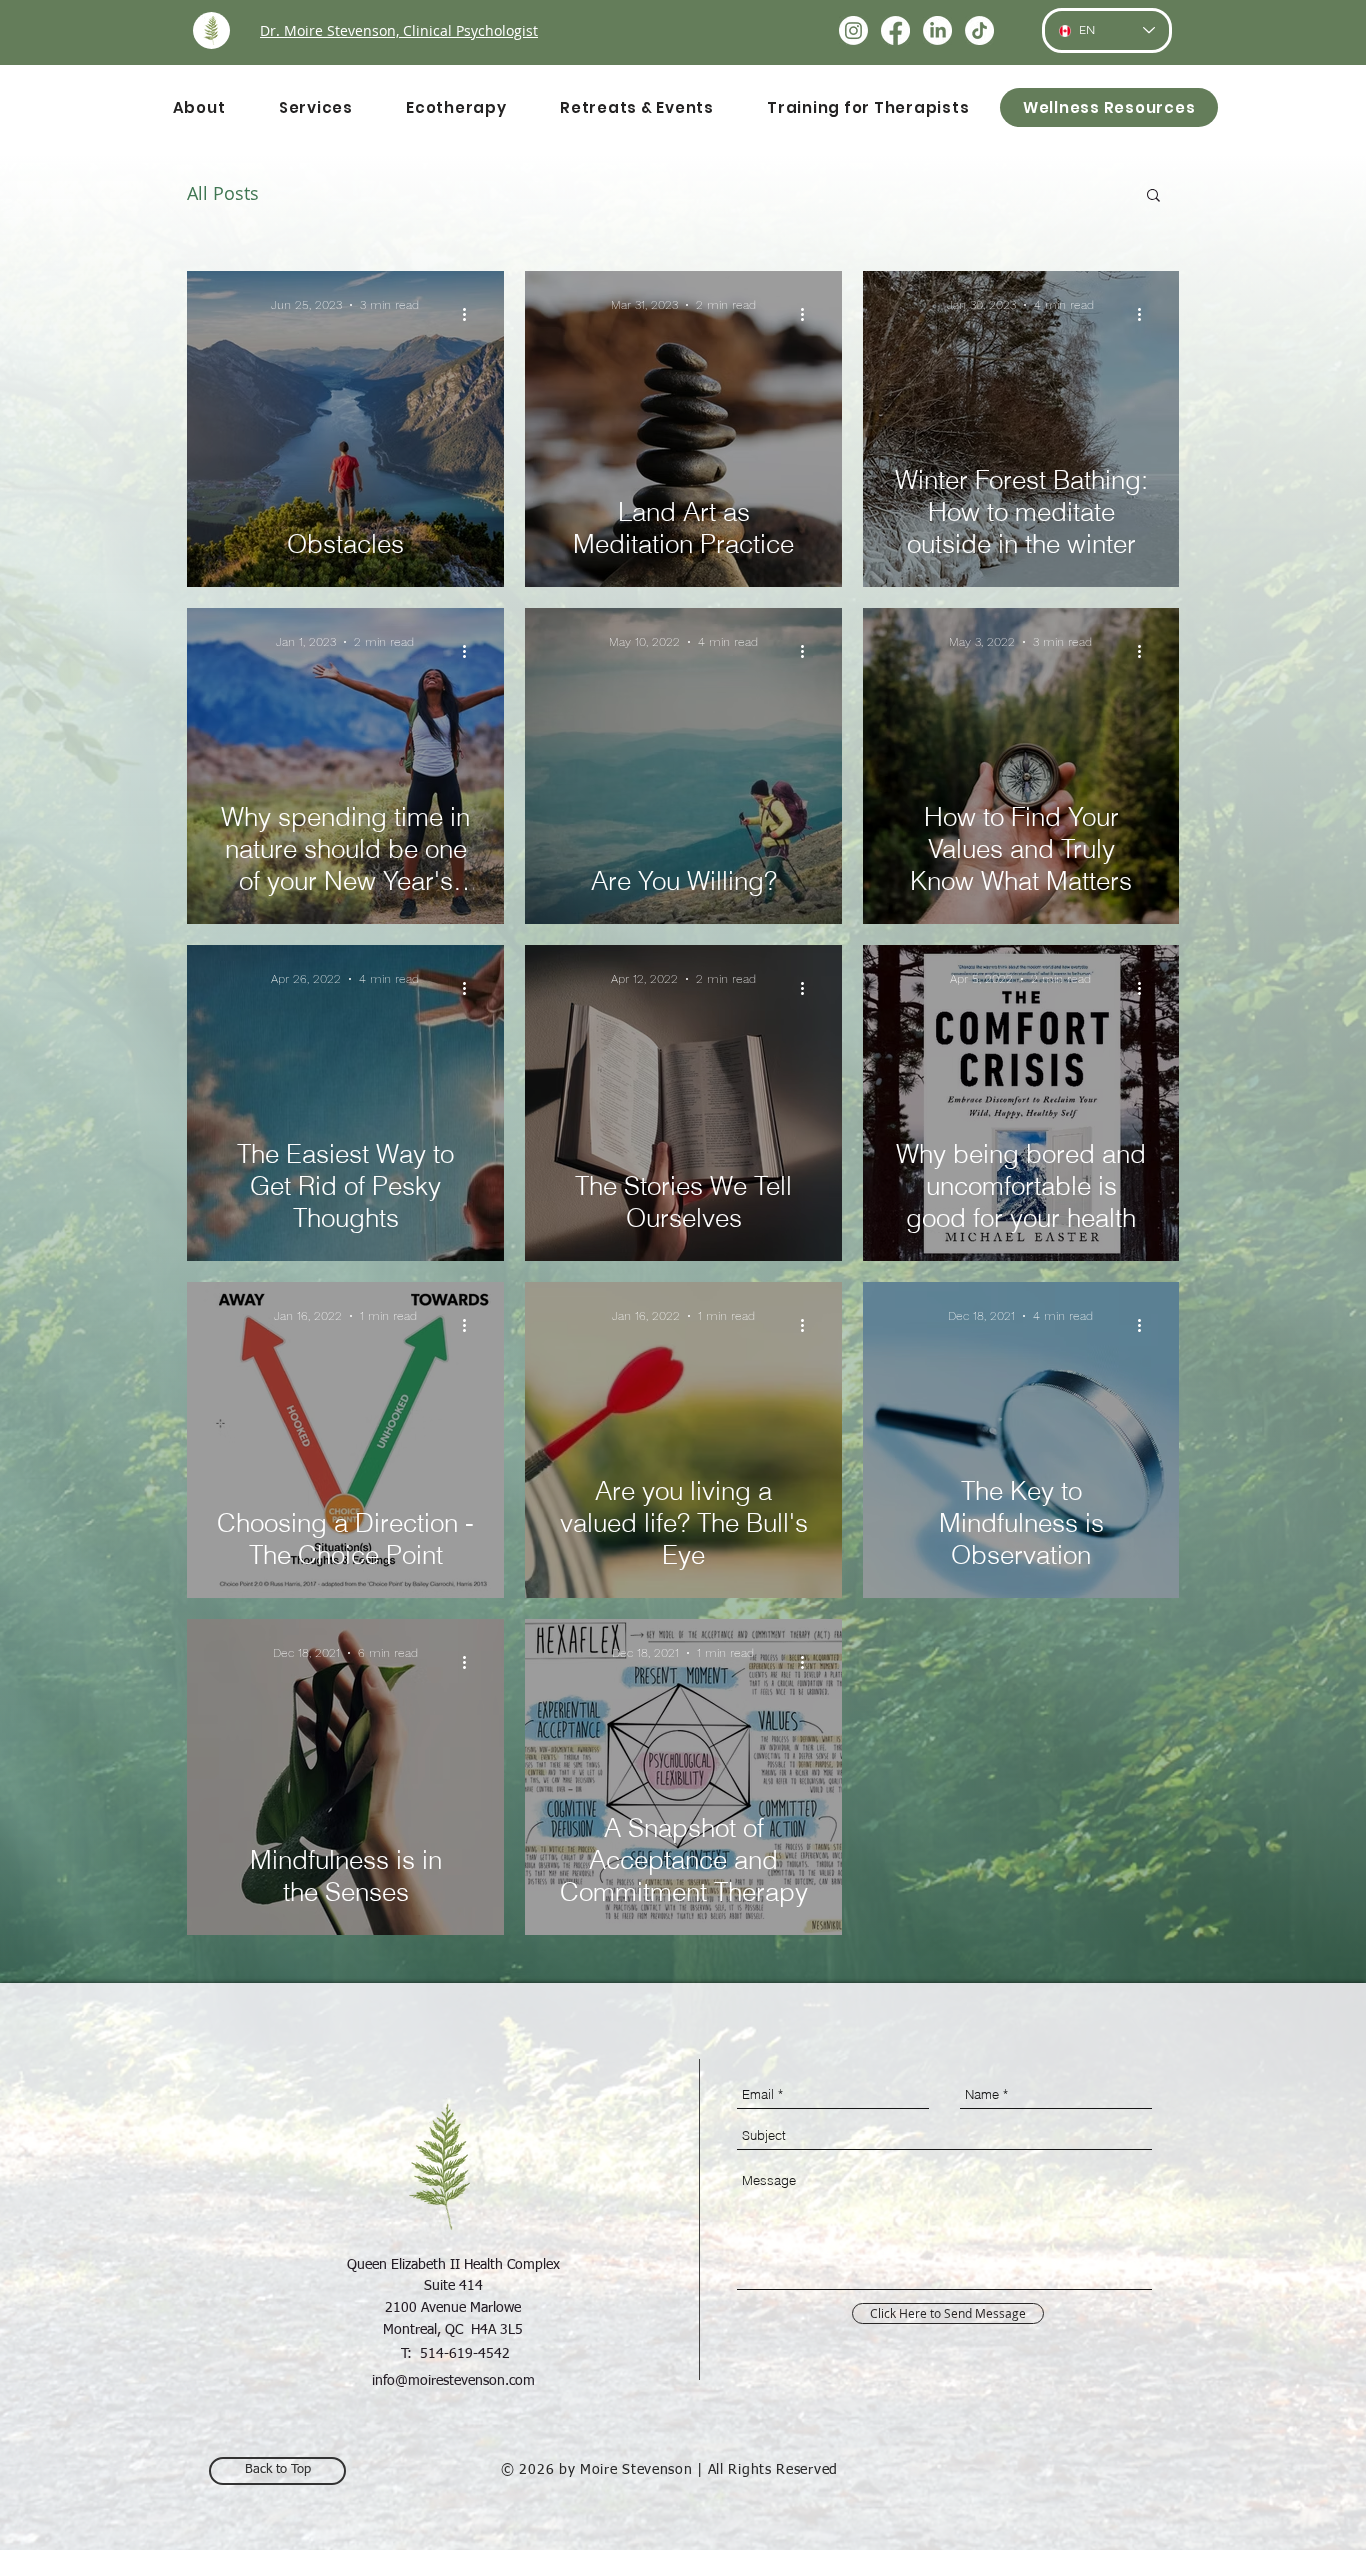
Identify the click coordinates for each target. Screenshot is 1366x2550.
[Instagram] (853, 30)
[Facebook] (895, 30)
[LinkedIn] (937, 30)
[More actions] (471, 315)
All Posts (223, 193)
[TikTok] (979, 30)
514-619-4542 (465, 2354)
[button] (1153, 196)
